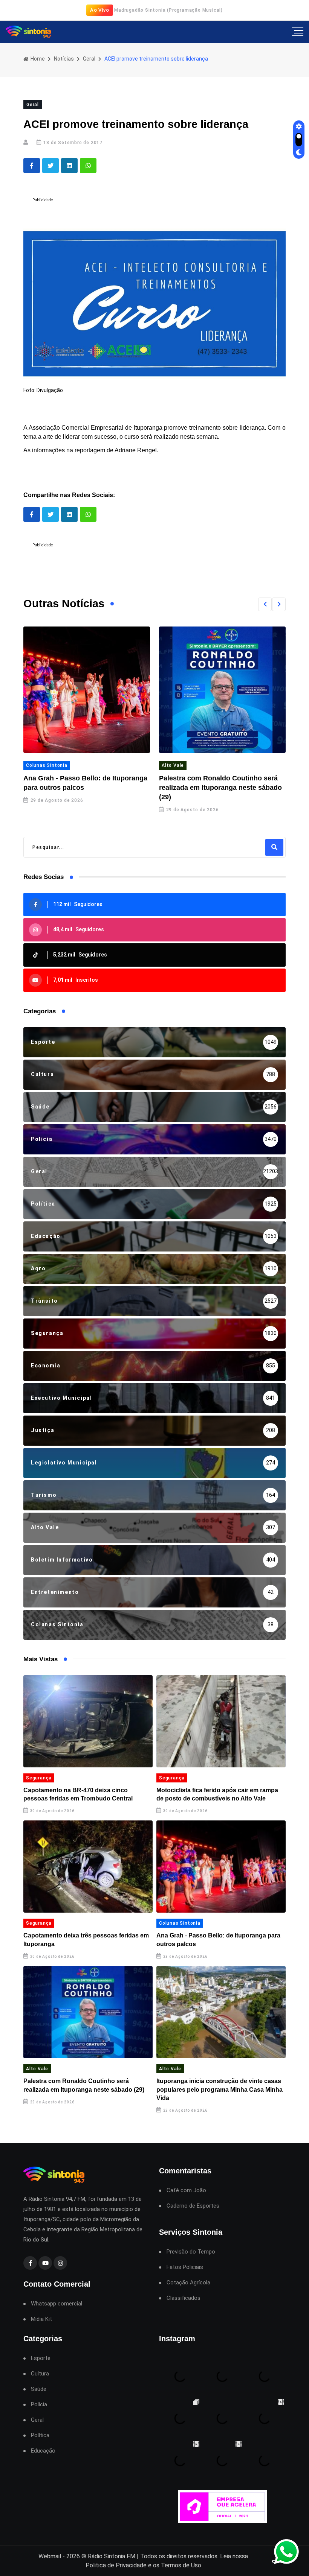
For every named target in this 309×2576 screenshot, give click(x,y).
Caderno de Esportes (193, 2206)
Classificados (184, 2298)
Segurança (39, 1778)
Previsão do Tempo (191, 2252)
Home (37, 59)
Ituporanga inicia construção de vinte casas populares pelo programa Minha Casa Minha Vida (220, 2089)
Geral (89, 59)
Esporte (41, 2358)
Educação (43, 2451)
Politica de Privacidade (116, 2565)
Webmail (50, 2556)
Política (40, 2435)
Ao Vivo (100, 10)
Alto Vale (173, 765)
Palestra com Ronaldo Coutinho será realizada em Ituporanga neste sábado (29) (220, 788)
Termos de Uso (181, 2565)
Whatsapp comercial (57, 2304)
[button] (265, 604)
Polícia (39, 2405)
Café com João (186, 2191)
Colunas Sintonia (47, 765)
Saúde (39, 2389)
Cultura (40, 2374)
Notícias (64, 59)
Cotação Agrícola (188, 2283)
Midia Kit (41, 2319)
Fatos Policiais (185, 2267)
